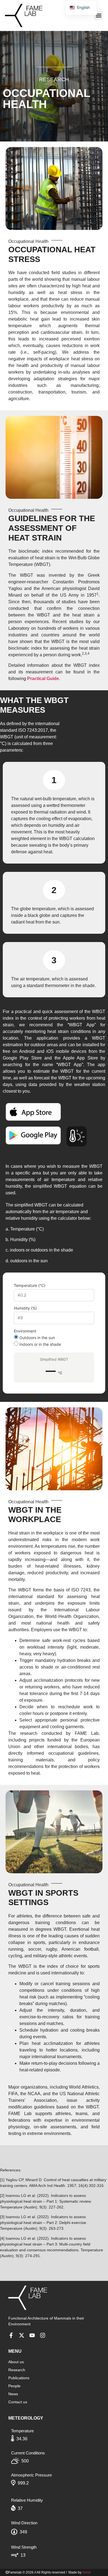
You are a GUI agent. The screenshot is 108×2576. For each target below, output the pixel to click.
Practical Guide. (44, 679)
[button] (98, 16)
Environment (25, 1331)
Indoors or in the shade (40, 1344)
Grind (86, 2572)
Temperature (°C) (30, 1286)
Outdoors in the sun (37, 1337)
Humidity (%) (25, 1308)
